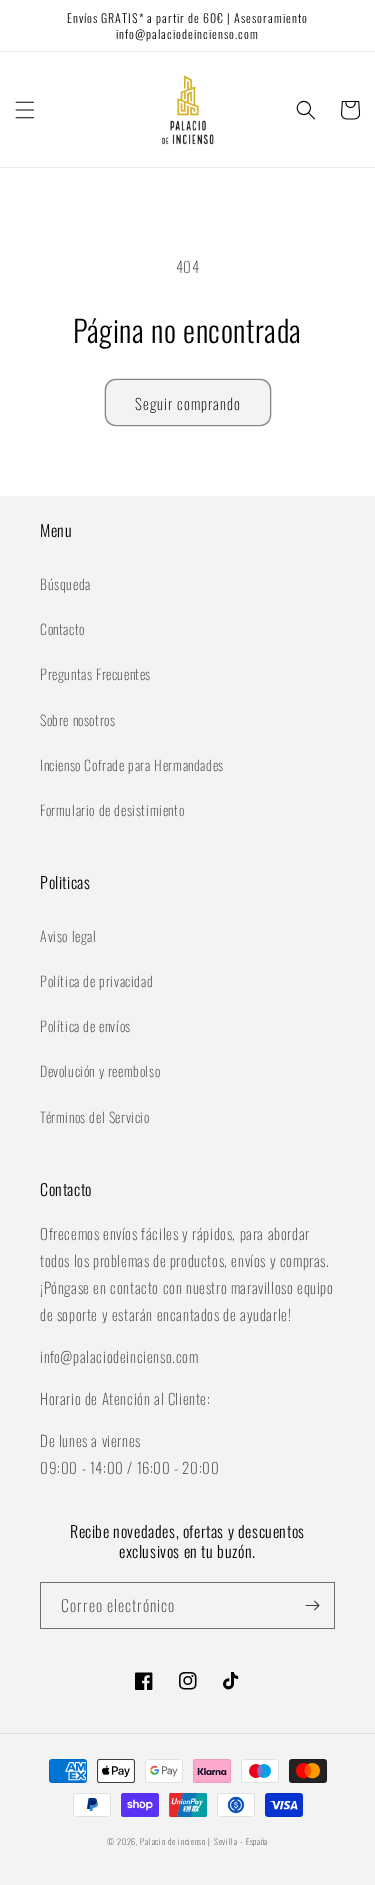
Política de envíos (85, 1025)
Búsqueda (65, 583)
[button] (25, 110)
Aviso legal (68, 935)
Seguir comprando (188, 403)
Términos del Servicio (95, 1116)
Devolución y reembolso (100, 1070)
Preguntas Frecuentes (95, 673)
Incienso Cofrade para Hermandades (132, 764)
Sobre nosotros (77, 719)
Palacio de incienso (172, 1841)
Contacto (62, 628)
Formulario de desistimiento (112, 809)
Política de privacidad (96, 980)
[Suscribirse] (312, 1605)
